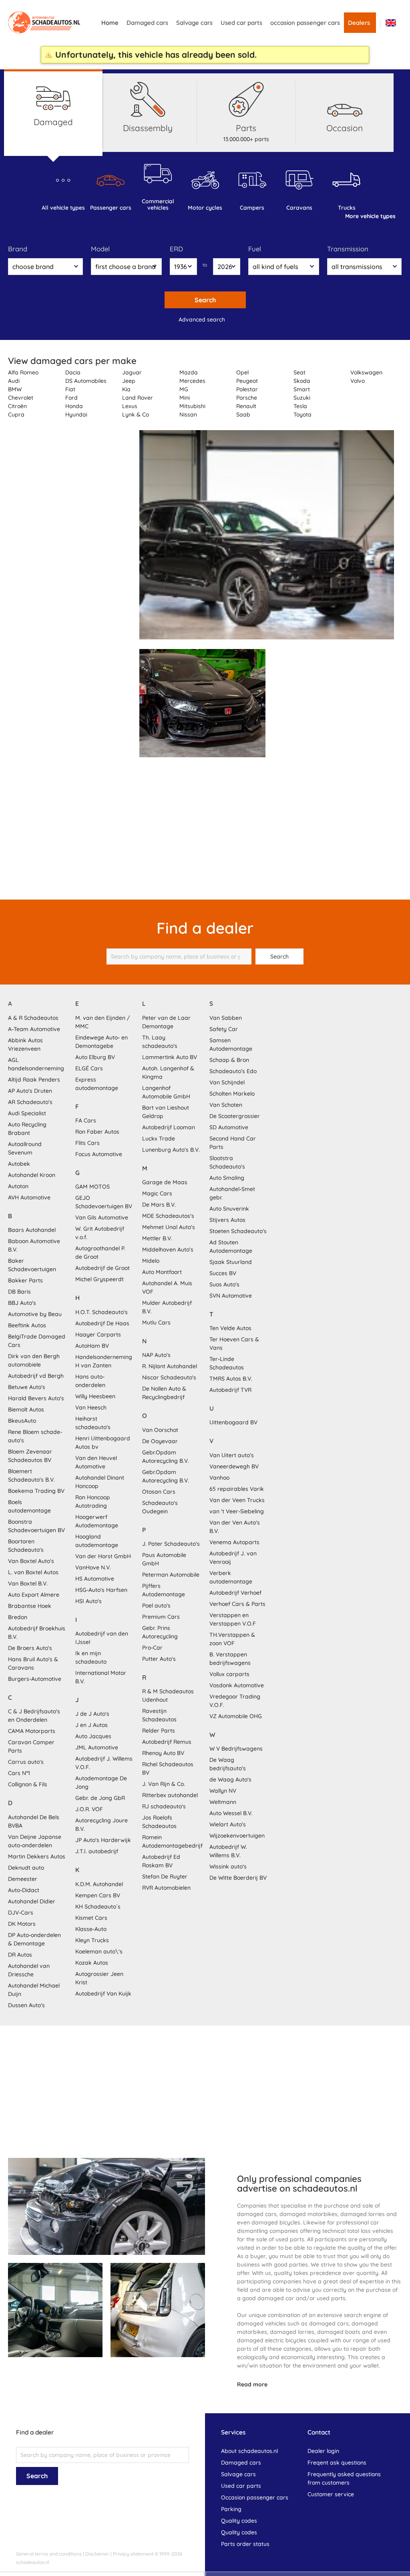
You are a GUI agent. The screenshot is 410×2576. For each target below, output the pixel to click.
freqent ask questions (337, 2463)
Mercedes (192, 381)
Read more (252, 2384)
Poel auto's (156, 1605)
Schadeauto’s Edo (233, 1071)
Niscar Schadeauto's (169, 1377)
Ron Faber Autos (97, 1132)
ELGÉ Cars (89, 1068)
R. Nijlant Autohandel (170, 1366)
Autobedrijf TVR (230, 1390)
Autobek (19, 1164)
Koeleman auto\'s (99, 1951)
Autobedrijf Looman (169, 1127)
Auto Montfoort (162, 1272)
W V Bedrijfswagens (236, 1749)
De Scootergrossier (235, 1116)
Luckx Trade (159, 1138)
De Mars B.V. (159, 1205)
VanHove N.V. (93, 1567)
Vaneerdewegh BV (234, 1466)
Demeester (23, 1879)
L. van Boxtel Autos (33, 1572)
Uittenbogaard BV (233, 1422)
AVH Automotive (29, 1197)
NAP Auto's (156, 1355)
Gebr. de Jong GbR (100, 1798)
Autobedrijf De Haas (102, 1323)
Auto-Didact (24, 1890)
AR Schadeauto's (30, 1102)
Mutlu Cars (156, 1322)
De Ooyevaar (160, 1441)
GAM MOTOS (92, 1187)
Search (205, 300)
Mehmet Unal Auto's (169, 1227)
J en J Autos (91, 1725)
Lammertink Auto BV (170, 1057)
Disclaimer (97, 2554)
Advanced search (202, 319)
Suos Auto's (224, 1284)
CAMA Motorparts (32, 1731)
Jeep (129, 381)
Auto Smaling (227, 1178)
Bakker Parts (25, 1280)
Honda (74, 406)
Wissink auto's (228, 1866)
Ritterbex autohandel (170, 1795)
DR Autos (20, 1955)
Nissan (188, 415)
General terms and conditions (49, 2554)
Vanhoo (219, 1478)
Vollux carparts (229, 1674)
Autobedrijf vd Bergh (36, 1376)
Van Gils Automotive (102, 1217)
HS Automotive (95, 1579)
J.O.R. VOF (89, 1809)
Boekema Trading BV (36, 1491)
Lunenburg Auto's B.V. (171, 1150)
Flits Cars (87, 1143)
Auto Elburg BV (95, 1057)
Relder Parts (159, 1731)
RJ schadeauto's (164, 1806)
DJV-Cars (21, 1913)
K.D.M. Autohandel (99, 1884)
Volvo (358, 381)
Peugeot (247, 381)
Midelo (151, 1261)
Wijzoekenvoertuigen (237, 1836)
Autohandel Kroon (32, 1175)
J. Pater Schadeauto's (171, 1544)
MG (184, 389)
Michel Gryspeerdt (99, 1279)
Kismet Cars (91, 1918)
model (100, 249)
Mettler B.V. (157, 1238)
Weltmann (223, 1802)
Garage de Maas (165, 1182)
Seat (299, 372)
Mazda (189, 372)
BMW (15, 389)
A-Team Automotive (34, 1029)
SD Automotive (229, 1127)
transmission (348, 249)
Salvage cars (194, 23)
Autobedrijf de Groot (102, 1268)
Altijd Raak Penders (34, 1080)
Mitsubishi (192, 406)
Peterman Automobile (171, 1575)
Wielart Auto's (228, 1824)
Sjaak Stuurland (231, 1262)
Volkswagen (366, 372)
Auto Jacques (93, 1736)
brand (18, 249)
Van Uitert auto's (232, 1455)
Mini (185, 398)
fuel (255, 249)
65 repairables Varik (237, 1489)
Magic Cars (157, 1193)
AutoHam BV (92, 1346)
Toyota (302, 415)
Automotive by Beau (35, 1314)
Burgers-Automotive (35, 1679)
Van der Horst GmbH (103, 1556)
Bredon (18, 1617)
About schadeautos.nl (249, 2451)
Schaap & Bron (229, 1060)
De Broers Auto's (30, 1648)
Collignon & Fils (28, 1784)
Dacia (73, 372)
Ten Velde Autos (230, 1328)
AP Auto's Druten (30, 1091)
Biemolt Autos (26, 1409)
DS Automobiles (86, 381)
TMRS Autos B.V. (231, 1379)
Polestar (247, 389)
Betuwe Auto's (27, 1387)
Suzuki (302, 398)
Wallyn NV (223, 1791)
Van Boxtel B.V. (28, 1583)
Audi (14, 381)
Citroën (17, 406)
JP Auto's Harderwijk (103, 1840)
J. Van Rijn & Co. (164, 1784)
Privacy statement (133, 2554)
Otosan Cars (159, 1492)
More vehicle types (370, 216)
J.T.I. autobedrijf (97, 1851)
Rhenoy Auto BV (163, 1753)
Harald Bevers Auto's (36, 1398)
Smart (302, 389)
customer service (331, 2494)
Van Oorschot (160, 1430)
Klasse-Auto (91, 1929)
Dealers (359, 23)
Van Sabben (226, 1018)
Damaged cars (147, 23)
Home (110, 23)
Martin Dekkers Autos (37, 1856)
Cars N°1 (19, 1773)
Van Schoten (226, 1105)
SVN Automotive (231, 1296)
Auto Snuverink (229, 1209)
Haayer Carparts (98, 1335)
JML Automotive (97, 1747)
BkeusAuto (22, 1421)
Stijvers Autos (227, 1220)
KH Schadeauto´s (98, 1907)
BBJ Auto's (22, 1303)
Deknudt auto (26, 1868)
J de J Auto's (92, 1714)
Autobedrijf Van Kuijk (103, 1994)
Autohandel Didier (32, 1901)
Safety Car (224, 1029)
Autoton (18, 1186)
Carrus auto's (26, 1762)
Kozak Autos (92, 1963)
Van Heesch (91, 1407)
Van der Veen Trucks (237, 1500)
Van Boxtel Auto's (31, 1561)
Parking (231, 2509)
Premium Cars (161, 1617)
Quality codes (239, 2521)
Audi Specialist (27, 1113)
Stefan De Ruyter (165, 1876)
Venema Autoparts (234, 1542)
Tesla (300, 406)
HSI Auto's (88, 1601)
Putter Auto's (159, 1659)
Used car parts (241, 23)
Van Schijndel (227, 1082)
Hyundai (76, 415)
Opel (242, 372)
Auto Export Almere (34, 1595)
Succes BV (223, 1273)
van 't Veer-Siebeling (237, 1511)
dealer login (323, 2451)
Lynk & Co (136, 415)
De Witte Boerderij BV (238, 1878)
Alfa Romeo (23, 372)
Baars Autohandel (32, 1230)
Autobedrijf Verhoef (235, 1593)
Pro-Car (152, 1648)
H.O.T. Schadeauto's (101, 1312)
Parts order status (245, 2544)
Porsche (247, 398)
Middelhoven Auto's (168, 1250)
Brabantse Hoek (30, 1606)
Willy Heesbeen (95, 1396)
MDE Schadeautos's (168, 1216)
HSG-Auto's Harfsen (101, 1590)
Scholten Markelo (232, 1094)
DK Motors (22, 1924)
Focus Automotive (99, 1154)
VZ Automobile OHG (236, 1716)
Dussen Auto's (26, 2005)
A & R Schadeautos (33, 1018)
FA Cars (86, 1120)
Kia (126, 389)
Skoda (302, 381)
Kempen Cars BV (98, 1895)
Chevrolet (21, 398)
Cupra (16, 415)
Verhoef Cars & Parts (237, 1604)
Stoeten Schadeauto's (238, 1231)
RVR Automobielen (166, 1888)
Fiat (70, 389)
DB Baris (19, 1292)
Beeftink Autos (27, 1325)
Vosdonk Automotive (237, 1685)
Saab (243, 415)
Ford (71, 398)
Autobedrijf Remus (167, 1742)
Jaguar (132, 372)
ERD (176, 249)
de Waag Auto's (230, 1779)
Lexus (130, 406)
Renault (246, 406)
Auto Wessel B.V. (231, 1813)
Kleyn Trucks (92, 1940)
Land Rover (138, 398)
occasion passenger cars (305, 23)
